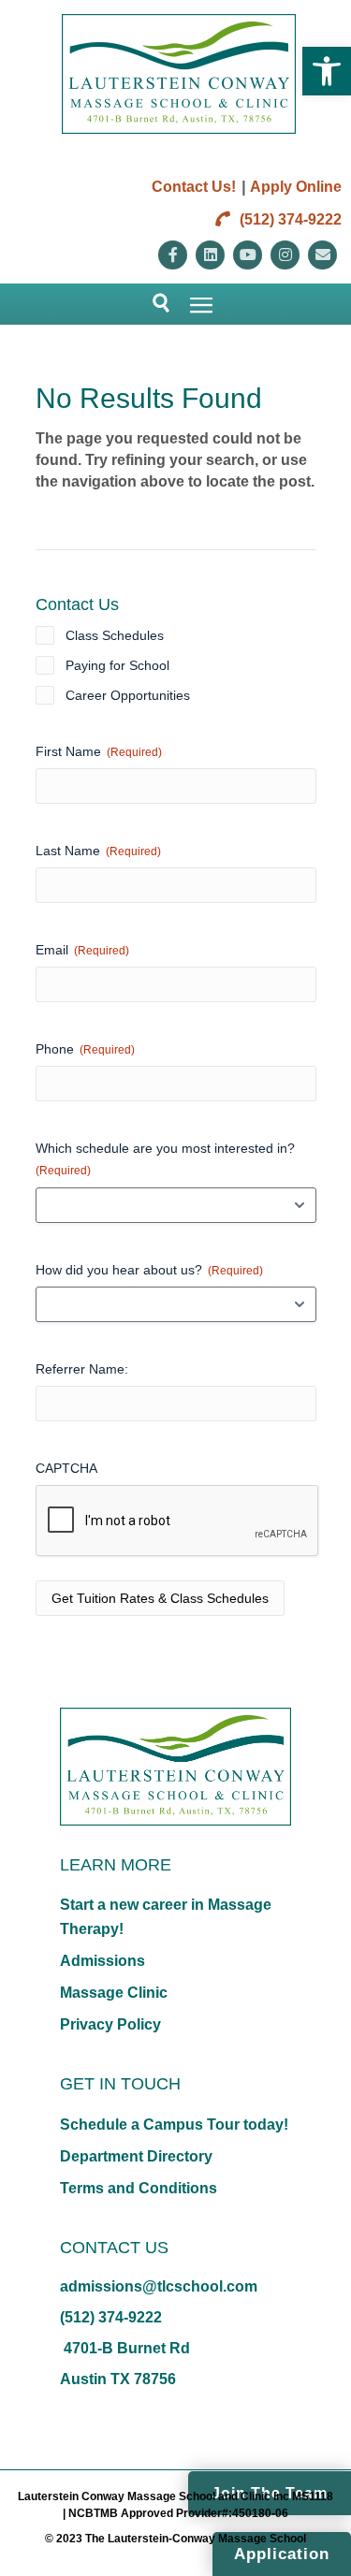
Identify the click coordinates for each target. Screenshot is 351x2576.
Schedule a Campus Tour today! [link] (174, 2125)
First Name (99, 751)
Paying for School (117, 665)
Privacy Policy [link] (110, 2024)
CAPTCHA (66, 1468)
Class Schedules (115, 635)
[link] (327, 71)
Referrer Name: (82, 1369)
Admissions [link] (102, 1961)
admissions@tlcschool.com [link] (159, 2286)
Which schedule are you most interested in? (165, 1159)
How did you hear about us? (149, 1270)
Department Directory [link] (136, 2156)
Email (82, 950)
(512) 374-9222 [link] (289, 219)
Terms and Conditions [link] (139, 2188)
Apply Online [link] (296, 187)
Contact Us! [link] (194, 187)
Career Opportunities (128, 695)
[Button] (153, 304)
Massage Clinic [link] (114, 1993)
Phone (85, 1049)
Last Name (98, 851)
